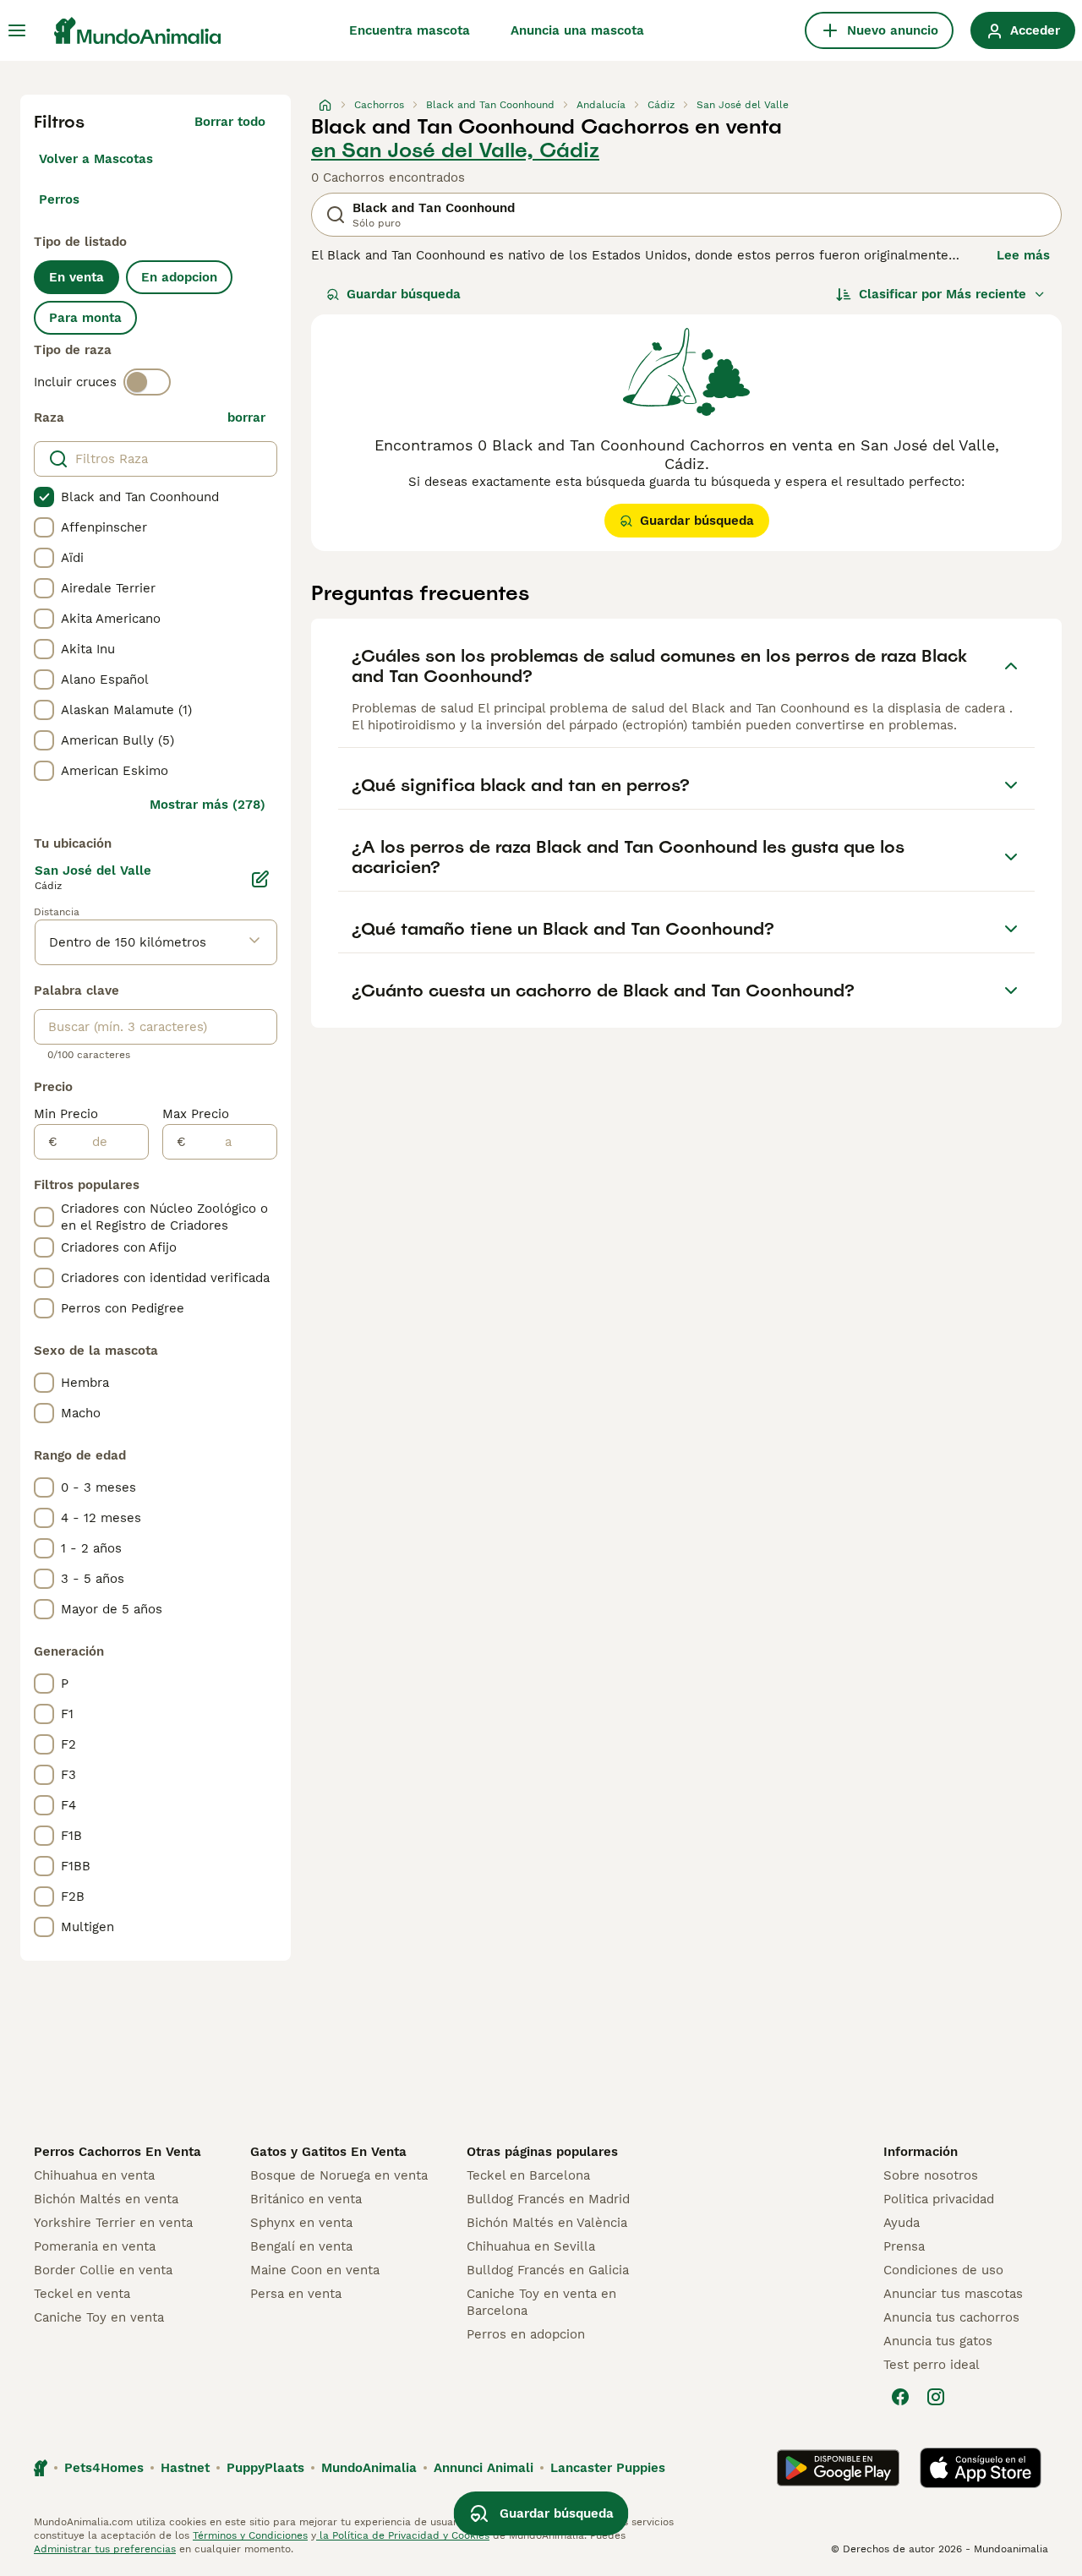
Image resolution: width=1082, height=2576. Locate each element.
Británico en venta (306, 2199)
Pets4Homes (104, 2468)
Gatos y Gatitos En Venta (328, 2152)
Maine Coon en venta (315, 2270)
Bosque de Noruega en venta (339, 2175)
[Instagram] (936, 2397)
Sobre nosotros (931, 2175)
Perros (59, 199)
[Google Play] (838, 2468)
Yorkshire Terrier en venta (113, 2223)
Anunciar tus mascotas (953, 2294)
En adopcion (179, 277)
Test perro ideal (932, 2365)
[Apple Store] (981, 2468)
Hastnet (185, 2468)
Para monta (85, 318)
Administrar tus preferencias (105, 2549)
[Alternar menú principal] (17, 30)
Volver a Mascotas (96, 159)
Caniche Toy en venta (99, 2317)
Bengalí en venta (301, 2246)
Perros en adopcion (526, 2334)
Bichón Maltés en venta (106, 2199)
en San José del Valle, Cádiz (455, 150)
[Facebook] (900, 2397)
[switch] (147, 382)
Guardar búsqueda (404, 294)
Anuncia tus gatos (938, 2341)
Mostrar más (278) (208, 805)
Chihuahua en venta (94, 2175)
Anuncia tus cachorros (951, 2317)
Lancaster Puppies (608, 2468)
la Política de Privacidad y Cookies (403, 2535)
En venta (77, 277)
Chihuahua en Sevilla (531, 2246)
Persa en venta (296, 2294)
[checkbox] (44, 497)
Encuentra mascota (410, 30)
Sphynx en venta (301, 2223)
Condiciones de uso (943, 2270)
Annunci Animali (484, 2468)
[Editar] (260, 879)
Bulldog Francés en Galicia (548, 2270)
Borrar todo (230, 122)
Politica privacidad (939, 2199)
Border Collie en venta (103, 2270)
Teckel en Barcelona (528, 2175)
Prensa (904, 2246)
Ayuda (902, 2223)
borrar (246, 418)
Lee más (1023, 255)
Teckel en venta (82, 2294)
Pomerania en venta (95, 2246)
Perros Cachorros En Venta (117, 2152)
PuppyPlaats (265, 2468)
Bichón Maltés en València (547, 2223)
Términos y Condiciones (250, 2535)
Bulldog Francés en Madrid (548, 2199)
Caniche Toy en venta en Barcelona (541, 2302)
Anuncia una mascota (577, 30)
